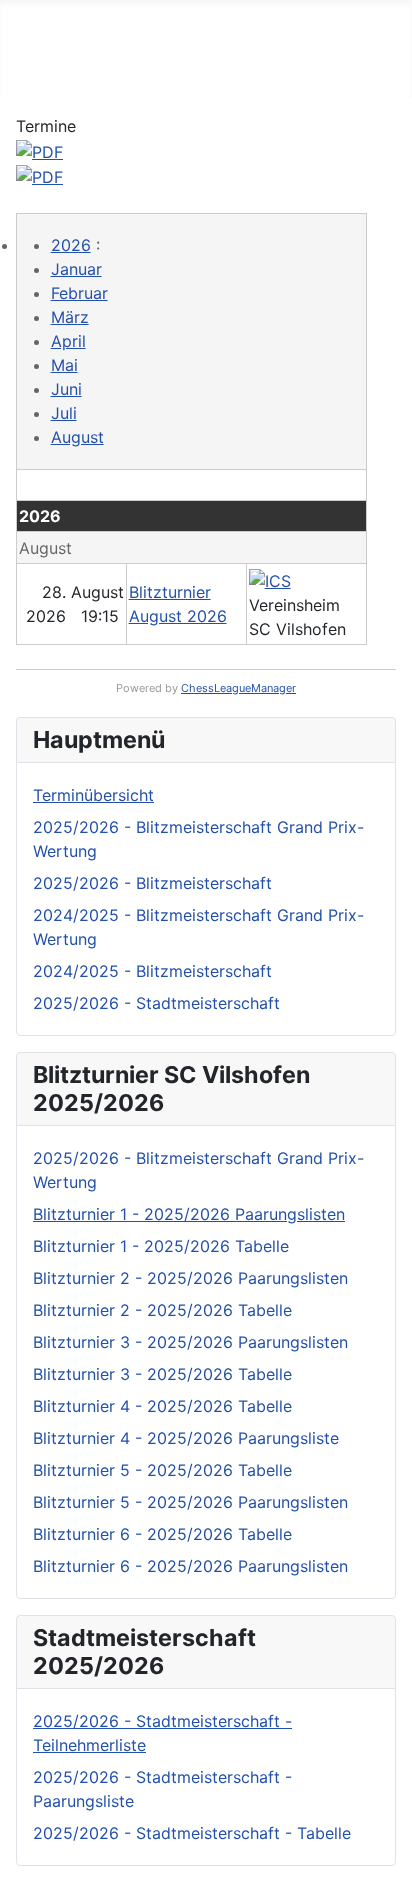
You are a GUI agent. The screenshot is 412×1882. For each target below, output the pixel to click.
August (77, 437)
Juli (64, 413)
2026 (71, 245)
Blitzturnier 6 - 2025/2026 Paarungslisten (190, 1566)
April (68, 341)
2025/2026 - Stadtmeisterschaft (156, 1003)
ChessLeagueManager (238, 688)
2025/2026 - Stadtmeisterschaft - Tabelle (192, 1833)
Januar (76, 269)
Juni (66, 389)
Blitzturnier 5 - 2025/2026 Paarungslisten (190, 1502)
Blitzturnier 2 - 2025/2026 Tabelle (162, 1310)
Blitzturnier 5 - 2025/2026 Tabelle (162, 1470)
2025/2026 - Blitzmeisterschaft (152, 883)
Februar (79, 293)
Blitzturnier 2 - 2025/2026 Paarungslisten (190, 1278)
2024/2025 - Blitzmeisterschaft (152, 971)
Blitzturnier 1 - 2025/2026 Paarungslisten (189, 1214)
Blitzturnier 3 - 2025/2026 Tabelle (162, 1374)
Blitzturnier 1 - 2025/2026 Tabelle (161, 1246)
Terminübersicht (93, 795)
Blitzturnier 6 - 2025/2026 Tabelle (162, 1534)
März (70, 317)
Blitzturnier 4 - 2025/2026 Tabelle (162, 1406)
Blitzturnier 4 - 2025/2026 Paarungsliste (186, 1438)
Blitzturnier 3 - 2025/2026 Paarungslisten (190, 1342)
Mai (64, 365)
